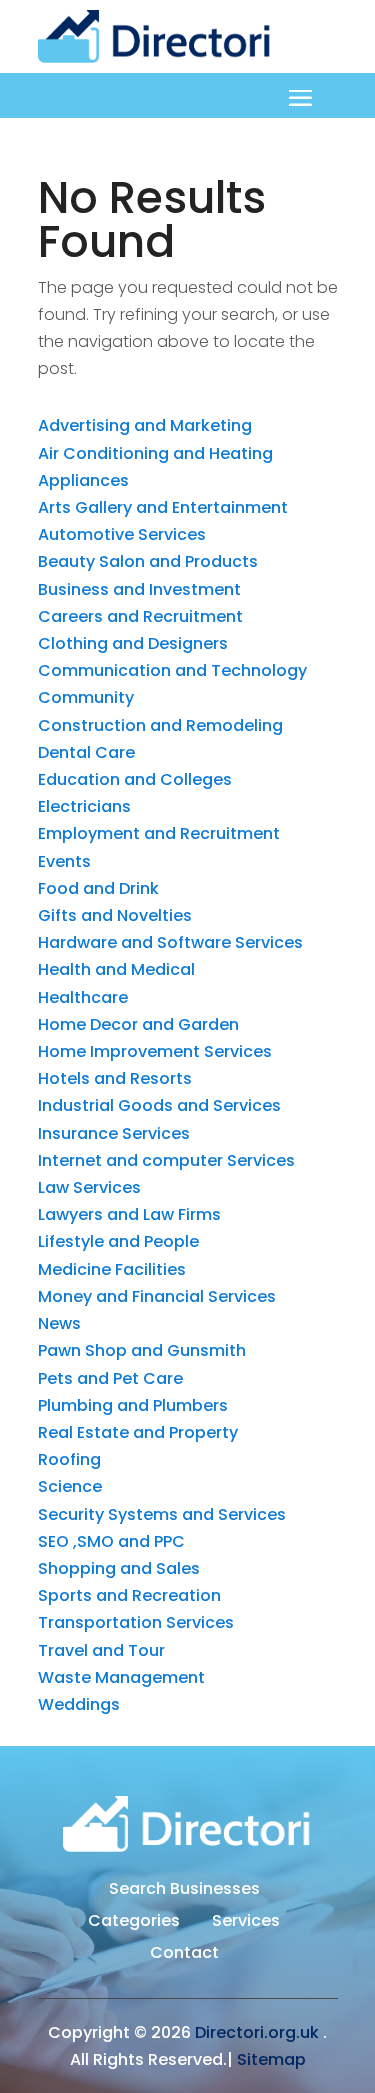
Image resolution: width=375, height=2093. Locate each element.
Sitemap (271, 2059)
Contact (184, 1955)
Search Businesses (184, 1891)
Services (246, 1923)
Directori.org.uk (257, 2032)
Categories (134, 1923)
